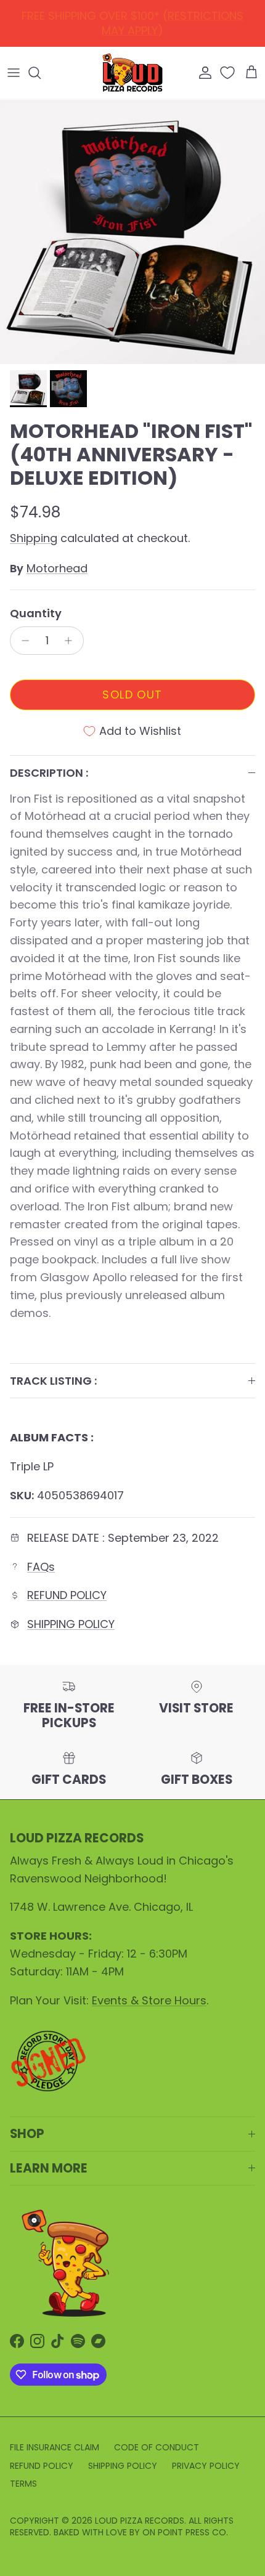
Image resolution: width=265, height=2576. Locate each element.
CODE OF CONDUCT (157, 2447)
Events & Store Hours (149, 2000)
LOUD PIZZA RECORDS (140, 2521)
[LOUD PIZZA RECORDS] (132, 73)
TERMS (23, 2484)
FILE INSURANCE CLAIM (55, 2447)
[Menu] (14, 73)
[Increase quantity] (72, 641)
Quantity (36, 613)
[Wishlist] (229, 73)
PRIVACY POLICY (206, 2466)
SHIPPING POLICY (71, 1624)
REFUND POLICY (135, 19)
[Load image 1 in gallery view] (132, 232)
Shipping (34, 538)
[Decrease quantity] (22, 641)
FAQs (41, 1567)
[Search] (41, 73)
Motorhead (57, 568)
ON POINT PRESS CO (184, 2532)
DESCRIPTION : (49, 773)
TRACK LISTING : (53, 1381)
